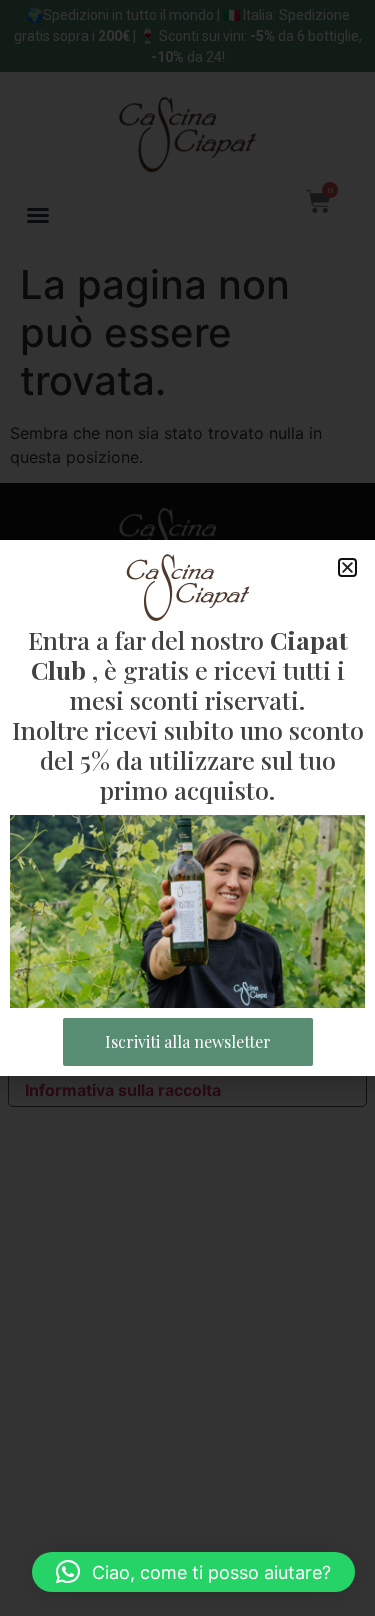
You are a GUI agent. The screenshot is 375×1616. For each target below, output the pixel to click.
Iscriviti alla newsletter (188, 1041)
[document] (187, 808)
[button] (193, 1572)
